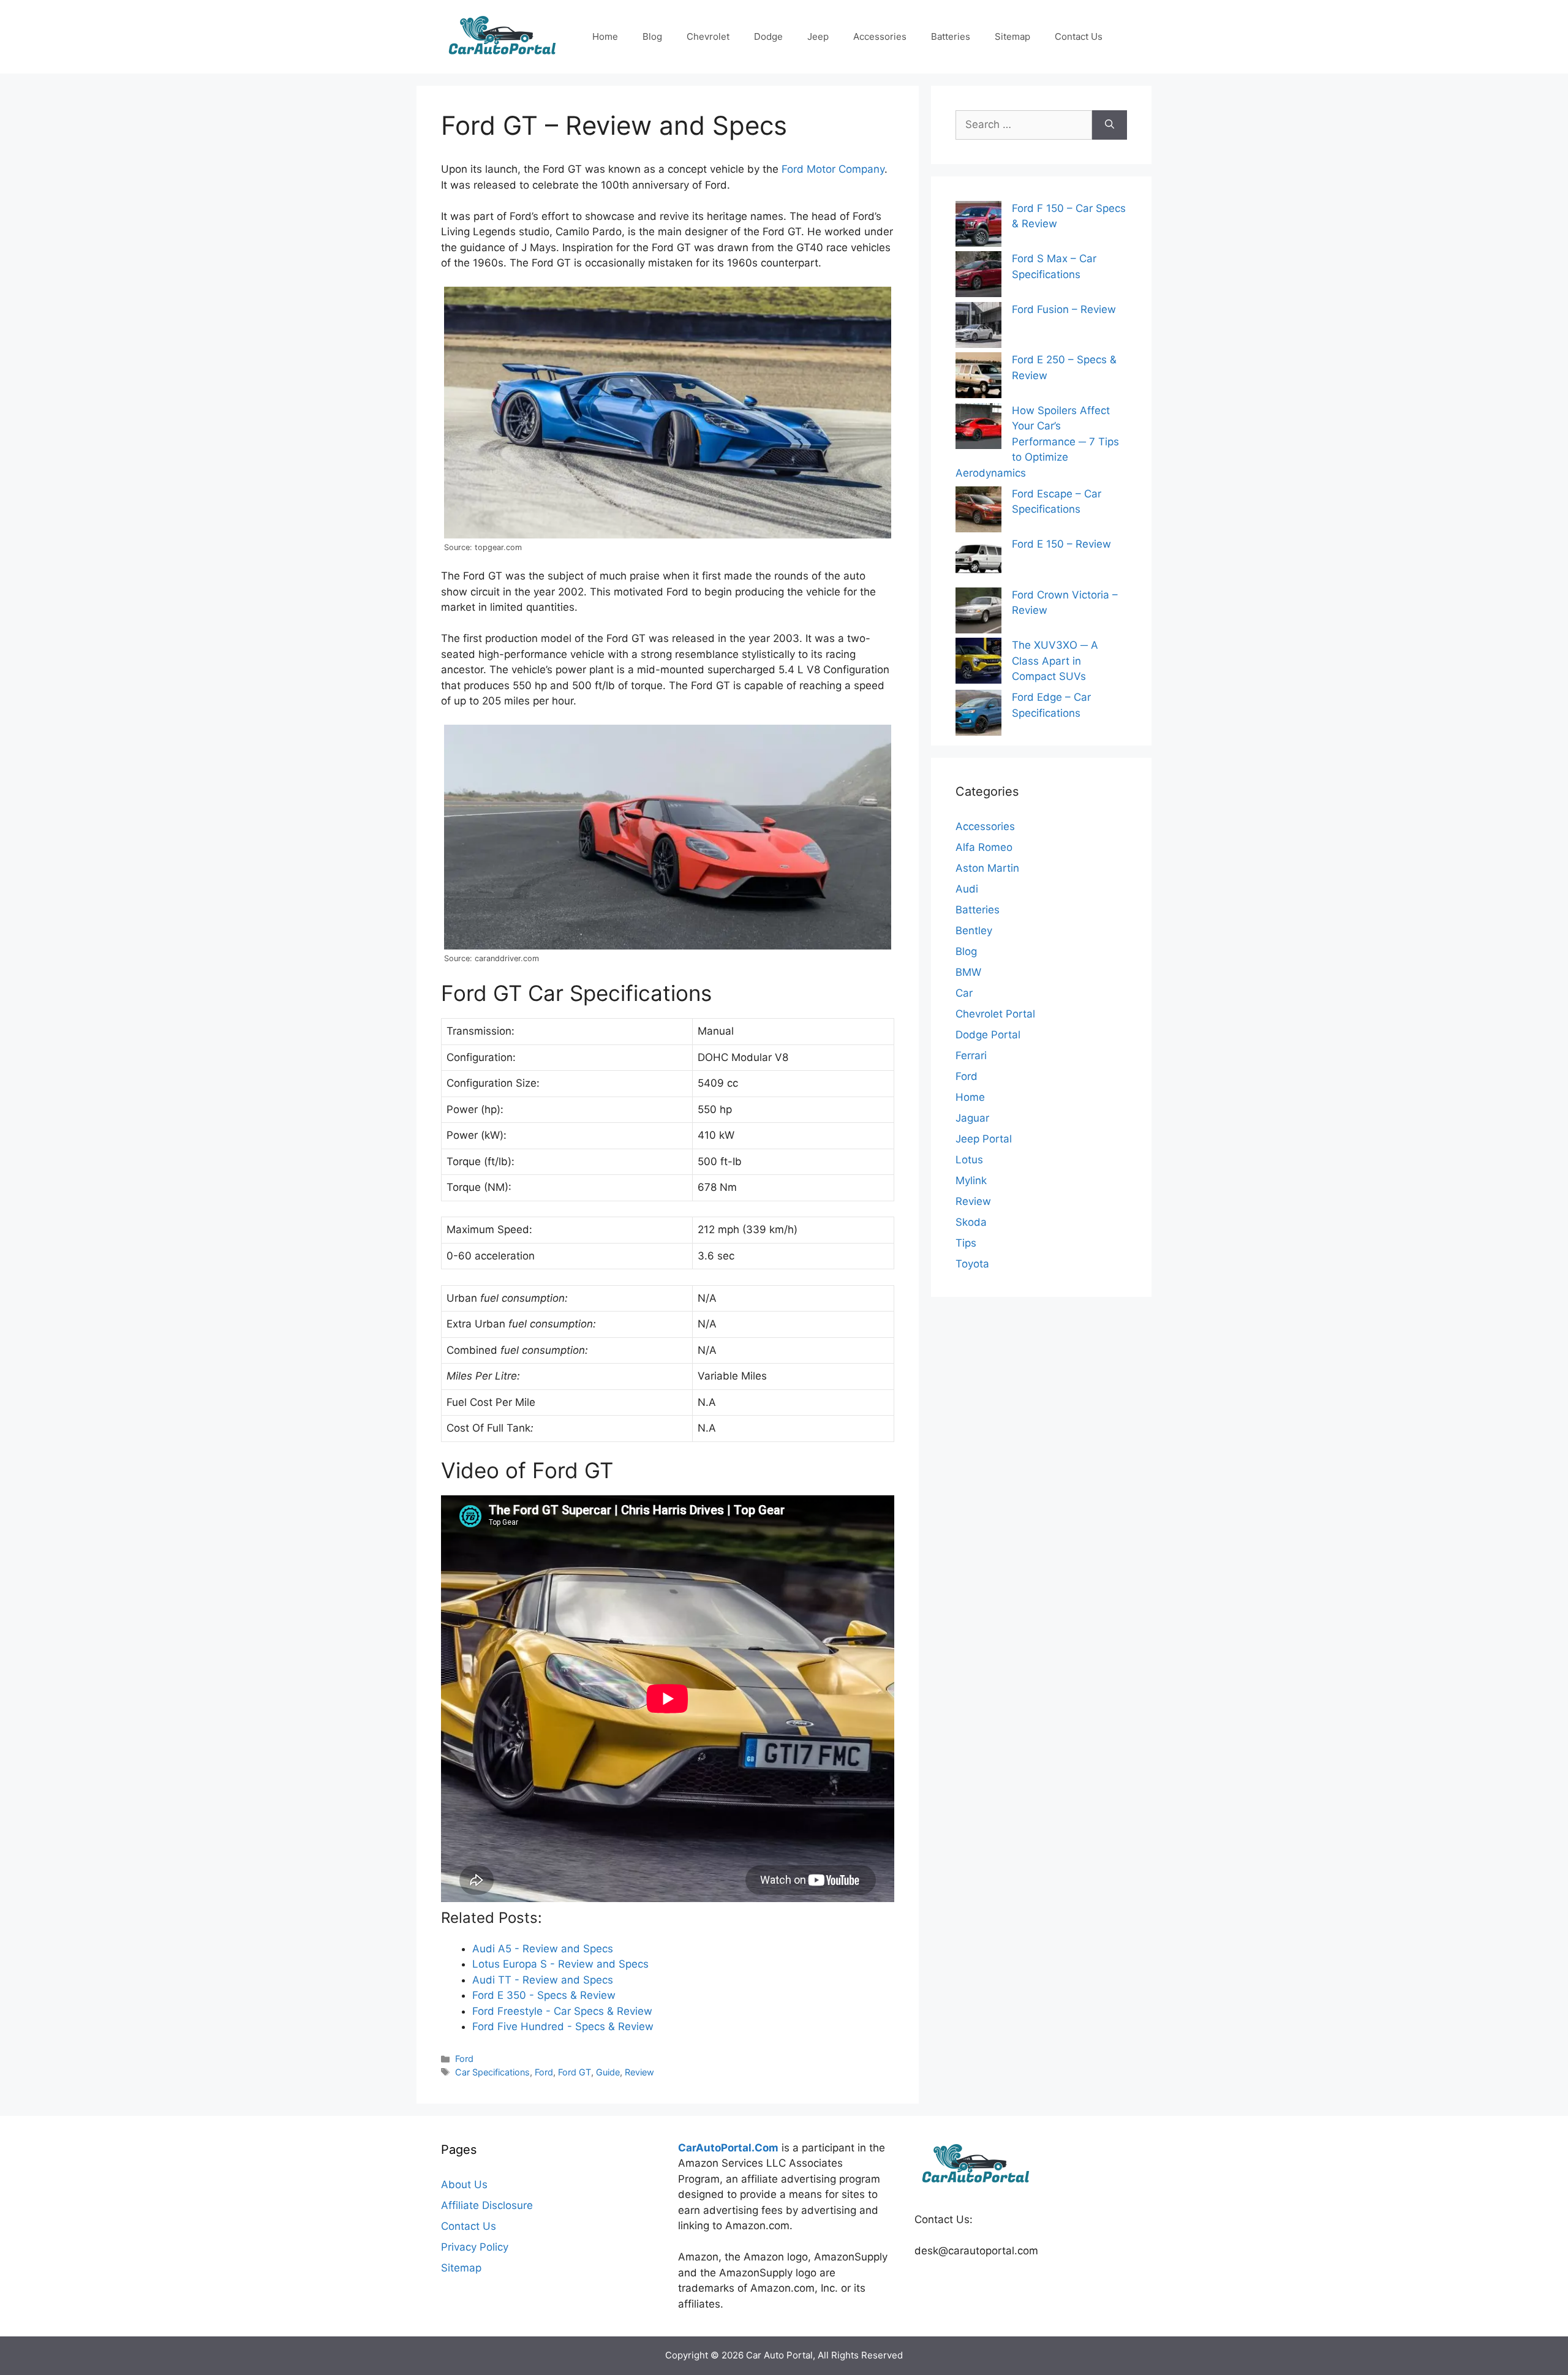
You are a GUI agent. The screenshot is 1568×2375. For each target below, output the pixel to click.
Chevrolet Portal (995, 1014)
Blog (652, 36)
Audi (967, 889)
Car (964, 993)
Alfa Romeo (984, 847)
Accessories (880, 36)
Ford (464, 2059)
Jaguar (972, 1118)
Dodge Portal (988, 1035)
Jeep (818, 36)
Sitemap (1012, 36)
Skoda (971, 1222)
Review (639, 2072)
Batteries (951, 36)
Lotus (969, 1160)
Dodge (768, 36)
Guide (608, 2072)
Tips (966, 1243)
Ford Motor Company (833, 169)
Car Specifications (492, 2072)
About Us (464, 2184)
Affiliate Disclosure (487, 2205)
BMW (968, 972)
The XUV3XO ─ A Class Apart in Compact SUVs (1055, 661)
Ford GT (575, 2072)
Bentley (974, 931)
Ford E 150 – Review (1061, 544)
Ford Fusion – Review (1064, 309)
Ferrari (971, 1055)
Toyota (972, 1264)
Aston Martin (987, 868)
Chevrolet (708, 36)
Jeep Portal (984, 1139)
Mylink (971, 1180)
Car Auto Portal (779, 2355)
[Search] (1110, 125)
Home (605, 36)
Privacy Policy (475, 2247)
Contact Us (1079, 36)
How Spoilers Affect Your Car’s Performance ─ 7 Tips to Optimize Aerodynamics (1037, 442)
